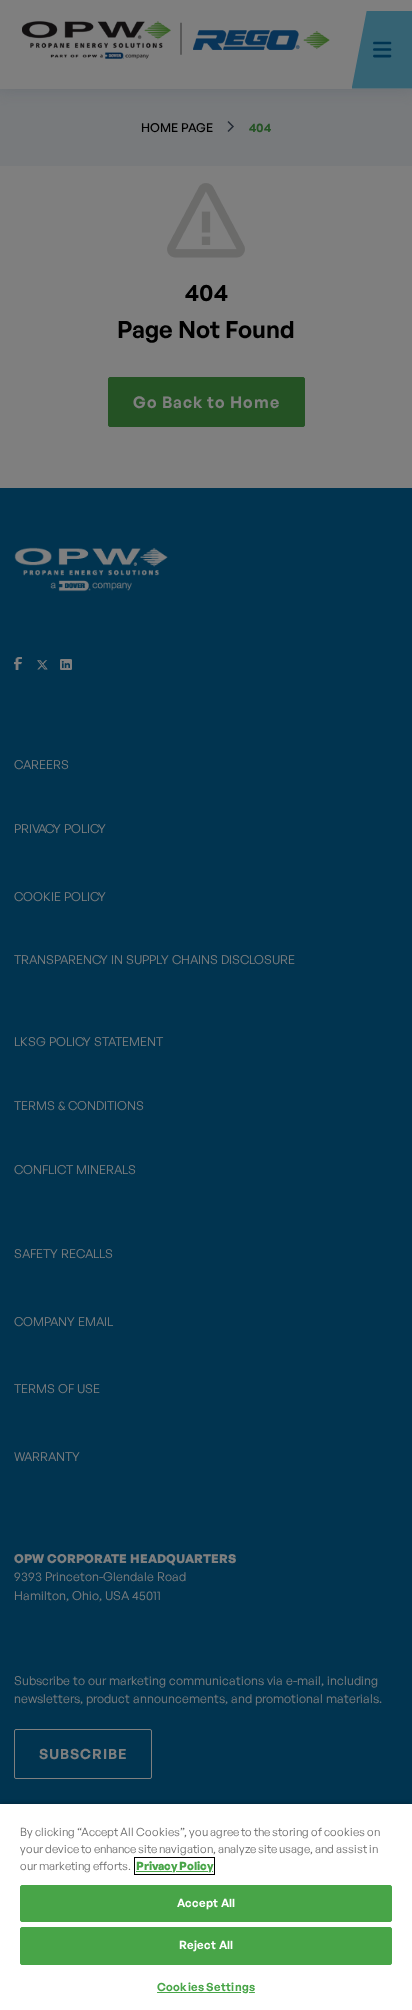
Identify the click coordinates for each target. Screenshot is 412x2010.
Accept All (206, 1903)
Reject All (206, 1945)
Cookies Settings (206, 1987)
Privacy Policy (174, 1866)
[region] (206, 1907)
